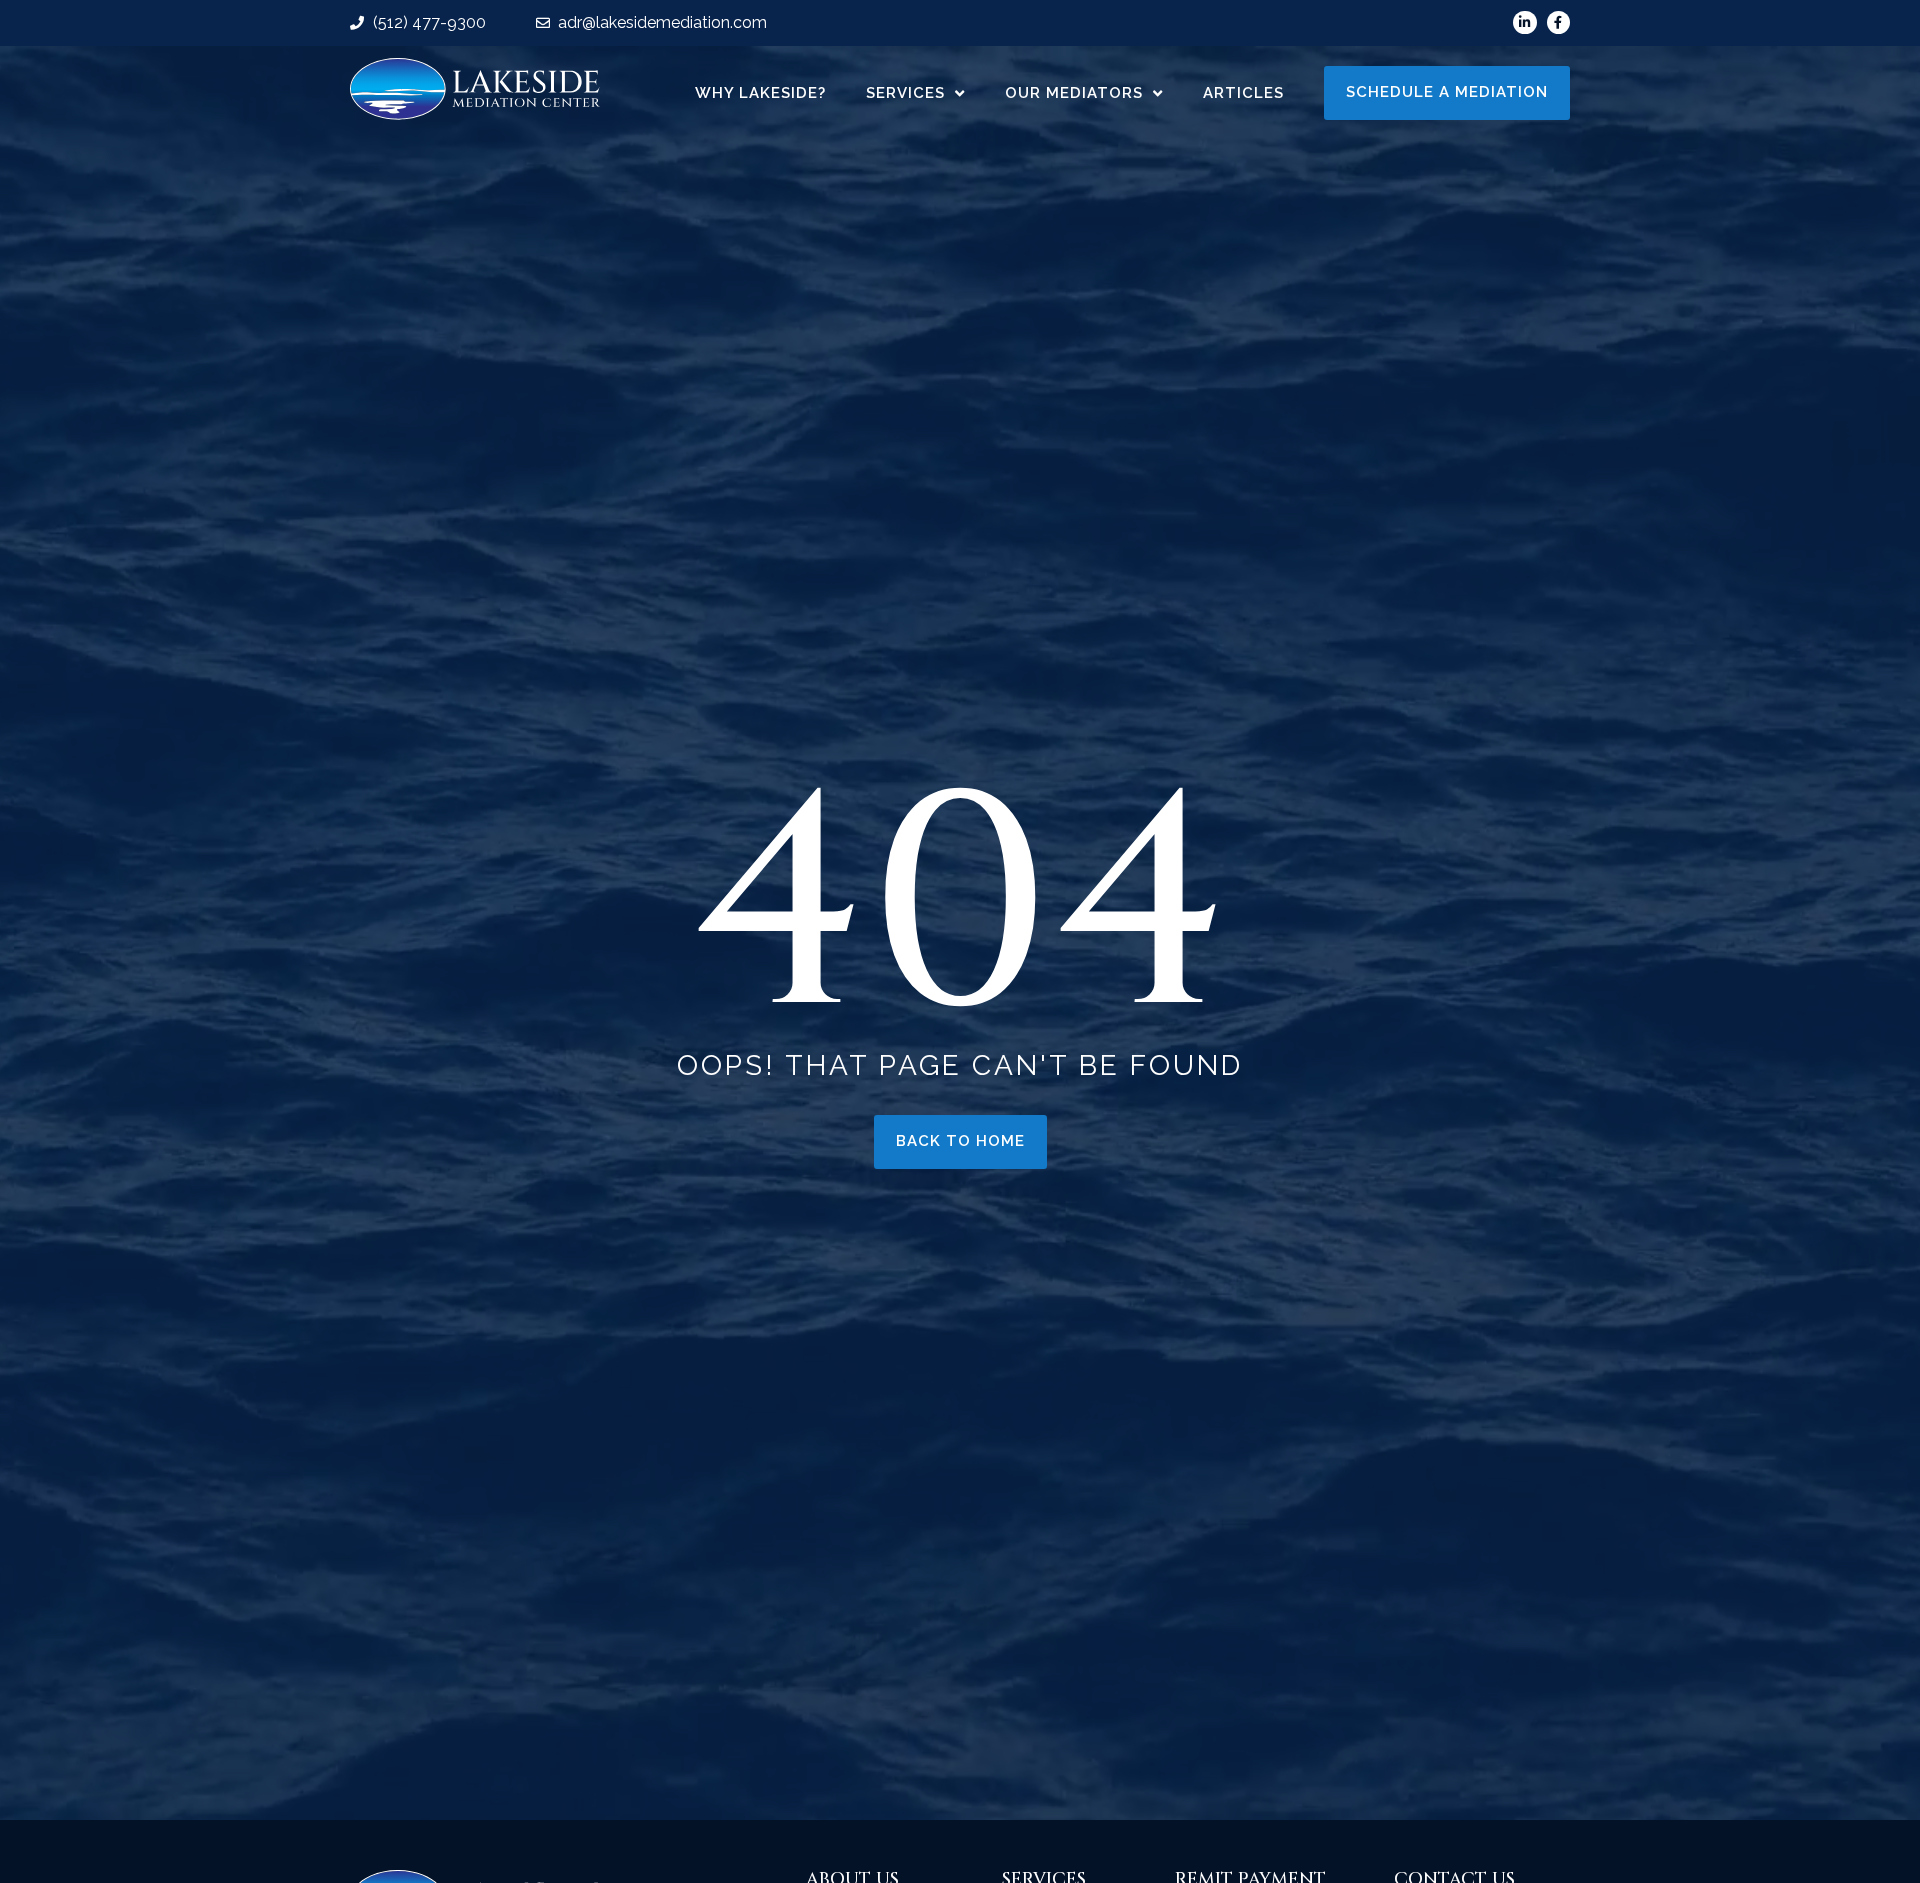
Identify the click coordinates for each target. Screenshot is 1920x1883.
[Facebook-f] (1558, 22)
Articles (1243, 93)
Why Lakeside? (760, 93)
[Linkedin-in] (1524, 22)
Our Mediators (1074, 93)
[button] (1447, 93)
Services (905, 93)
